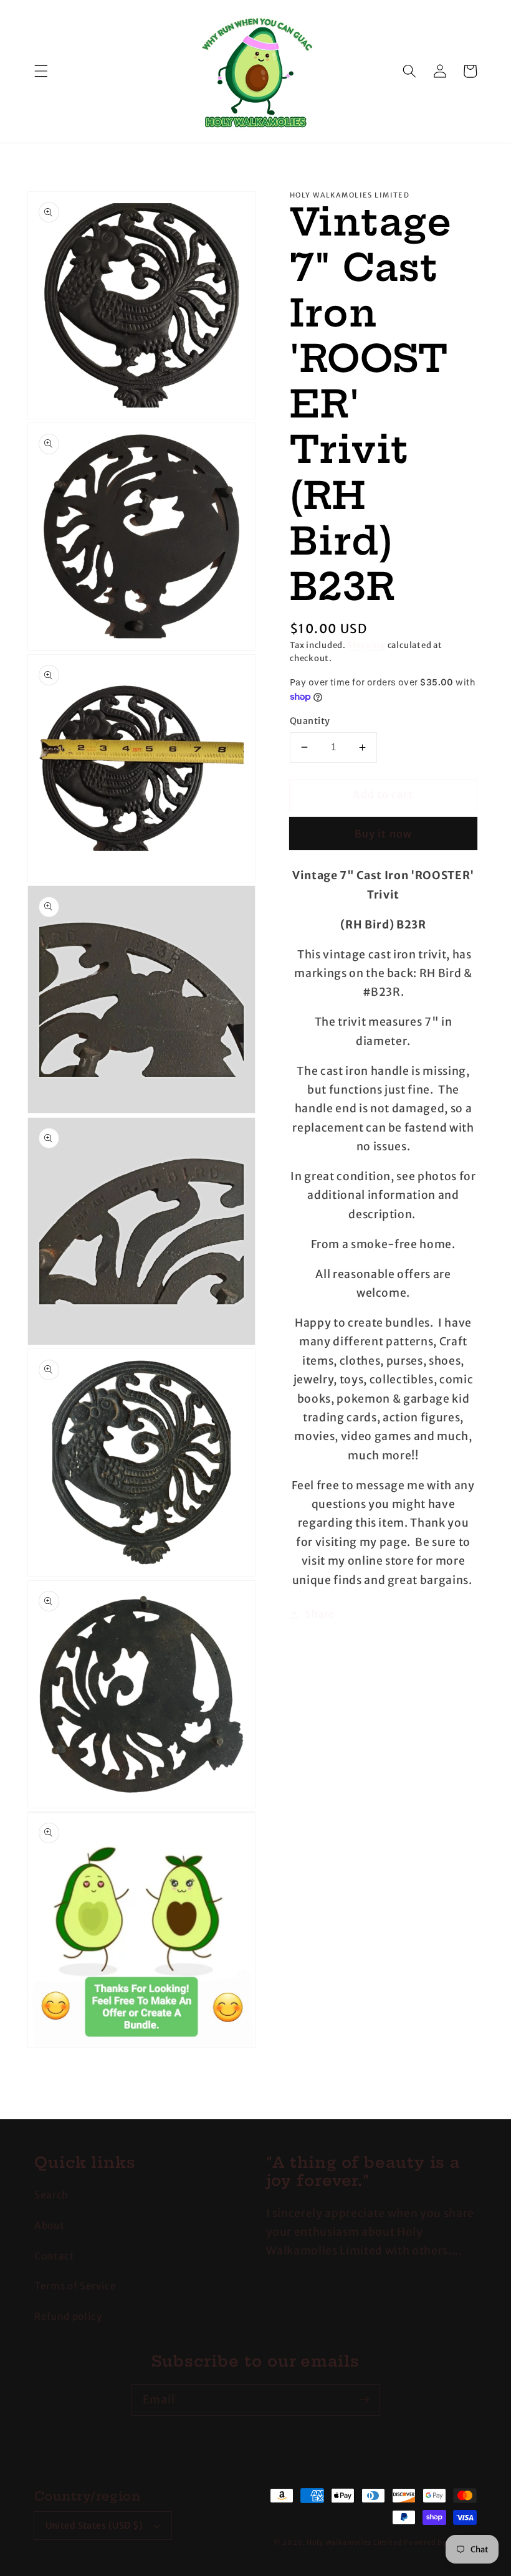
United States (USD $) (94, 2526)
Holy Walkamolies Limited (354, 2542)
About (49, 2225)
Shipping (367, 645)
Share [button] (320, 1614)
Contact (55, 2256)
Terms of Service (75, 2286)
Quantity (310, 721)
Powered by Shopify (440, 2542)
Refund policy (68, 2316)
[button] (41, 71)
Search (51, 2195)
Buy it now (383, 834)
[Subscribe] (364, 2400)
